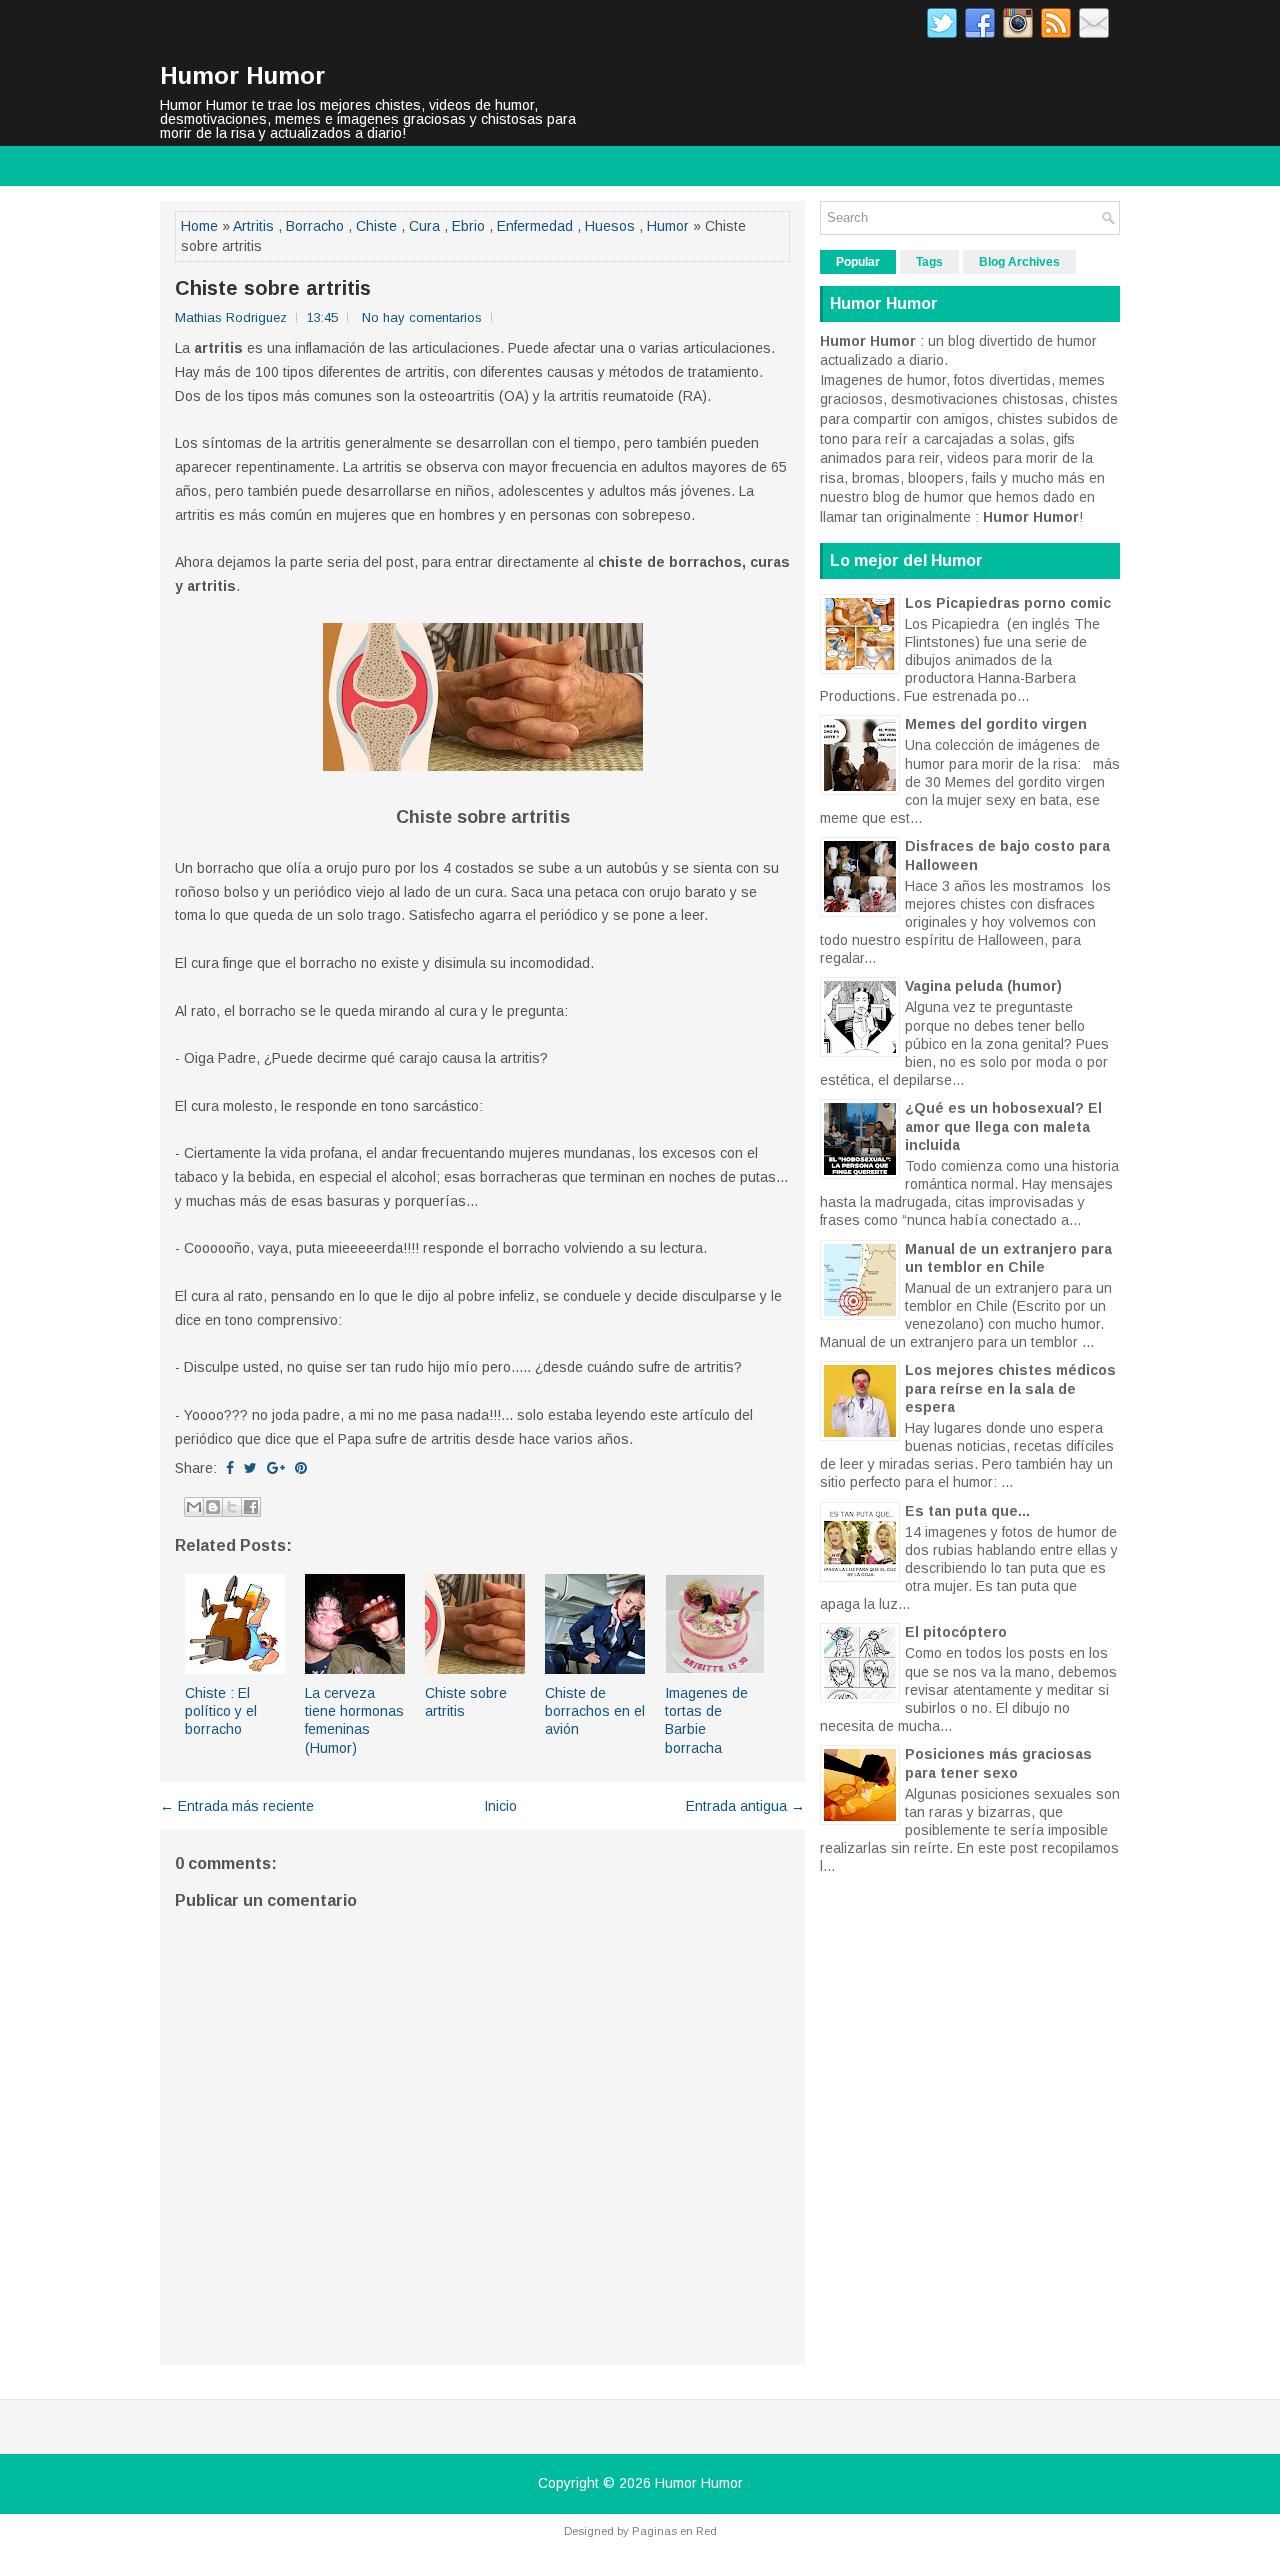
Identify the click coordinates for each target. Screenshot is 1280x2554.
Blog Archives (1019, 262)
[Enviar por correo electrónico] (194, 1507)
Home (199, 226)
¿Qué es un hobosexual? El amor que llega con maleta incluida (1003, 1126)
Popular (858, 262)
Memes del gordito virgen (996, 724)
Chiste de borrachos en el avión (595, 1711)
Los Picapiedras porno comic (1008, 603)
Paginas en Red (674, 2531)
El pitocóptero (956, 1632)
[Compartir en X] (232, 1507)
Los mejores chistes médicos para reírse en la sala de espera (1010, 1388)
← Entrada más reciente (237, 1806)
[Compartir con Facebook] (251, 1507)
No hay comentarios (422, 317)
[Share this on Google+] (276, 1468)
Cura (424, 226)
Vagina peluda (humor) (983, 986)
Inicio (500, 1806)
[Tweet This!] (250, 1468)
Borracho (315, 226)
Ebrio (468, 226)
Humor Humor (242, 75)
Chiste (376, 226)
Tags (929, 262)
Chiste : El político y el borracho (221, 1711)
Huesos (610, 226)
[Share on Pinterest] (301, 1468)
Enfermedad (535, 226)
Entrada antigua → (745, 1806)
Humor (668, 226)
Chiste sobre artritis (273, 288)
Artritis (253, 226)
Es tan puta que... (967, 1511)
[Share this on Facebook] (230, 1468)
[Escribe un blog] (213, 1507)
